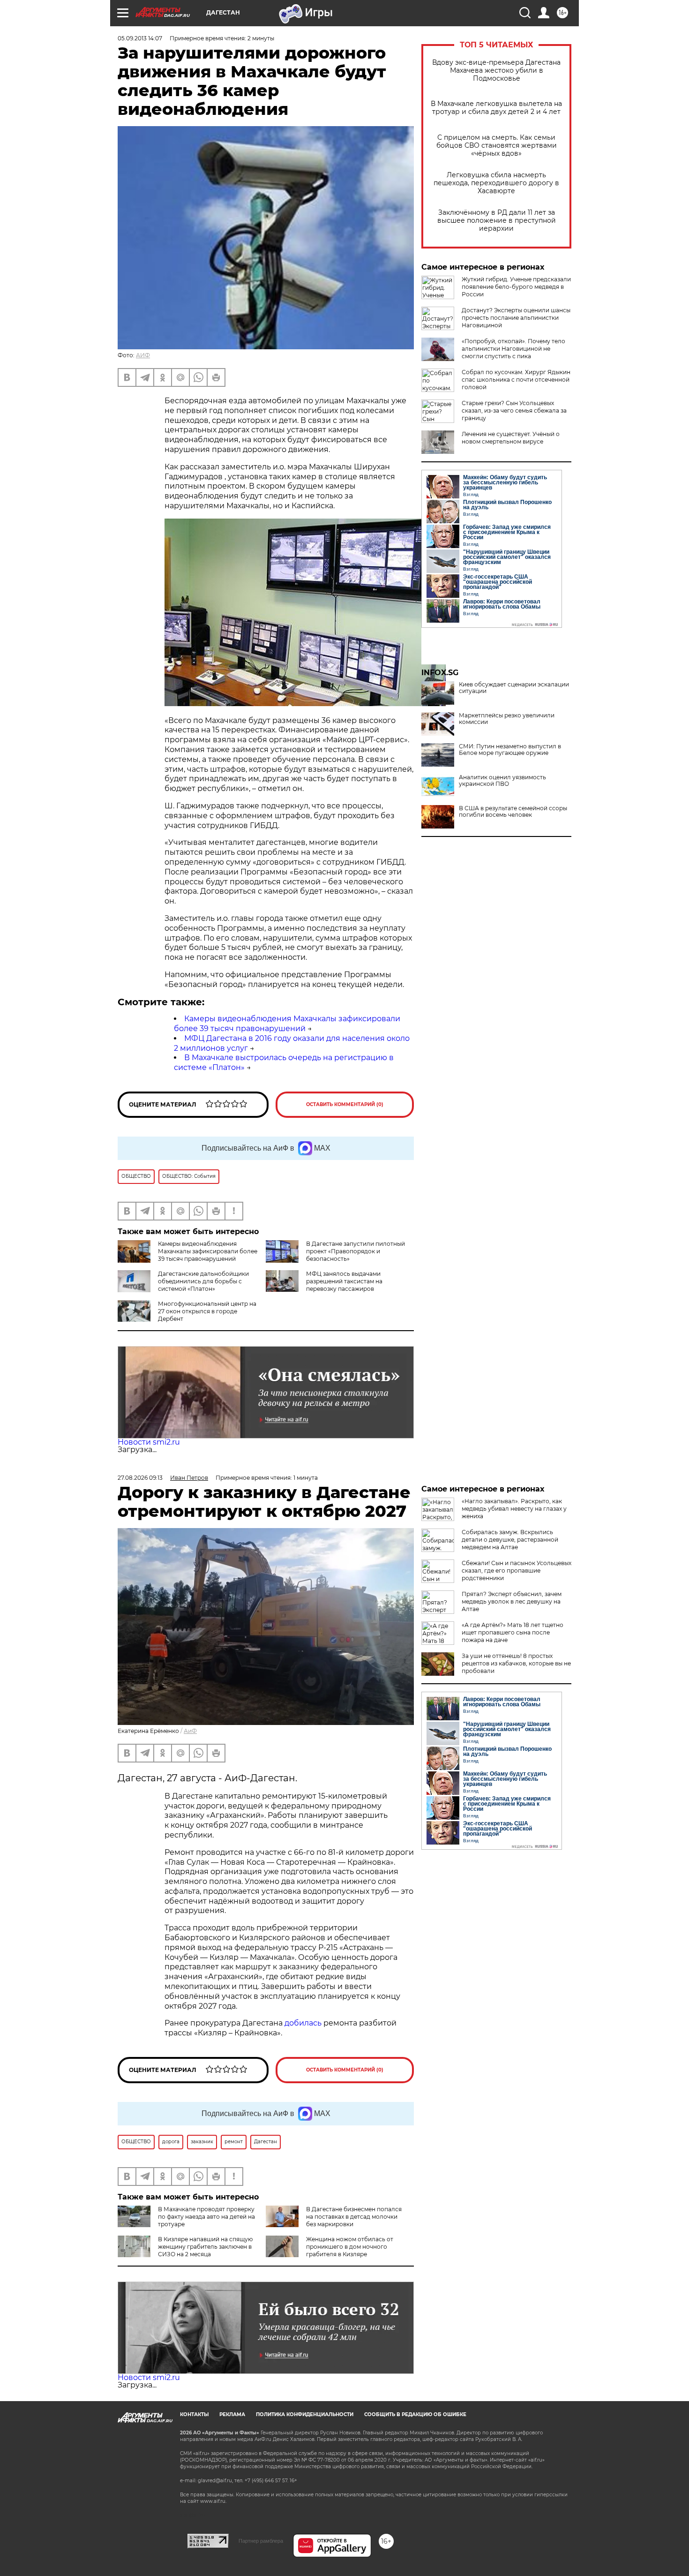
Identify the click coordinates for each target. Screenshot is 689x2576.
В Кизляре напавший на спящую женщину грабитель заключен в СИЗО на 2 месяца (205, 2247)
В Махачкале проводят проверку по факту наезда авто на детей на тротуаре (206, 2217)
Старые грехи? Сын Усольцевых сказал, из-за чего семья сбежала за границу (514, 411)
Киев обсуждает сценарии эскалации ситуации (514, 688)
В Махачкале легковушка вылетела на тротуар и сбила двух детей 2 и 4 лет (496, 108)
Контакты (194, 2414)
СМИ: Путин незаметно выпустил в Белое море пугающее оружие (510, 750)
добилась (303, 2023)
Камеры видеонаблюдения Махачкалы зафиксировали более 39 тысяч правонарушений (287, 1024)
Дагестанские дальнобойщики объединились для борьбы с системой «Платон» (203, 1281)
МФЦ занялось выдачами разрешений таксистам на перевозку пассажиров (344, 1281)
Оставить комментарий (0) (345, 1104)
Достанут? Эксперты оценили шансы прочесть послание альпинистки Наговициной (516, 318)
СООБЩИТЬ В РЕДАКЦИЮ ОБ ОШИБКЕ (415, 2414)
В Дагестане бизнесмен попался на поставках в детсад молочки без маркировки (354, 2217)
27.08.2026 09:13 (140, 1478)
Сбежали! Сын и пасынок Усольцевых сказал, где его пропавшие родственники (517, 1570)
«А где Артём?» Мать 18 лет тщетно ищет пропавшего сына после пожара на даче (513, 1632)
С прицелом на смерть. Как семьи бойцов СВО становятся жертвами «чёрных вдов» (497, 146)
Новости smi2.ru (149, 1442)
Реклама (232, 2414)
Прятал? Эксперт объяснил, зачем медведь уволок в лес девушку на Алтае (512, 1601)
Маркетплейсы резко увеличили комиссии (507, 719)
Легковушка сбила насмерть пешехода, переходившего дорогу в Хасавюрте (496, 183)
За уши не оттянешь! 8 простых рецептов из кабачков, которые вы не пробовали (516, 1663)
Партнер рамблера (261, 2541)
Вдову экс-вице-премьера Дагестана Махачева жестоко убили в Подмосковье (496, 71)
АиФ (190, 1731)
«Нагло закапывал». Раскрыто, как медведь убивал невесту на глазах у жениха (514, 1509)
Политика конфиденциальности (305, 2414)
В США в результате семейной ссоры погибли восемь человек (513, 812)
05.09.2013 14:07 (140, 38)
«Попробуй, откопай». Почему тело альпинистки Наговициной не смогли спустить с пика (513, 349)
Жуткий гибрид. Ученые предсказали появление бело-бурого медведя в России (516, 287)
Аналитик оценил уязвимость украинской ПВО (502, 781)
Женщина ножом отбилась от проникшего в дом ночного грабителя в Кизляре (350, 2247)
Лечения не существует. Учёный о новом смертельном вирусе (511, 438)
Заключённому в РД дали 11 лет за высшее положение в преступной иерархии (497, 221)
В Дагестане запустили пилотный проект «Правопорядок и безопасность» (356, 1251)
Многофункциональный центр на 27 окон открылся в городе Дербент (207, 1311)
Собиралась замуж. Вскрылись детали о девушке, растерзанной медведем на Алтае (510, 1540)
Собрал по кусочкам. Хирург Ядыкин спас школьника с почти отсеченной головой (516, 380)
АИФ (143, 355)
